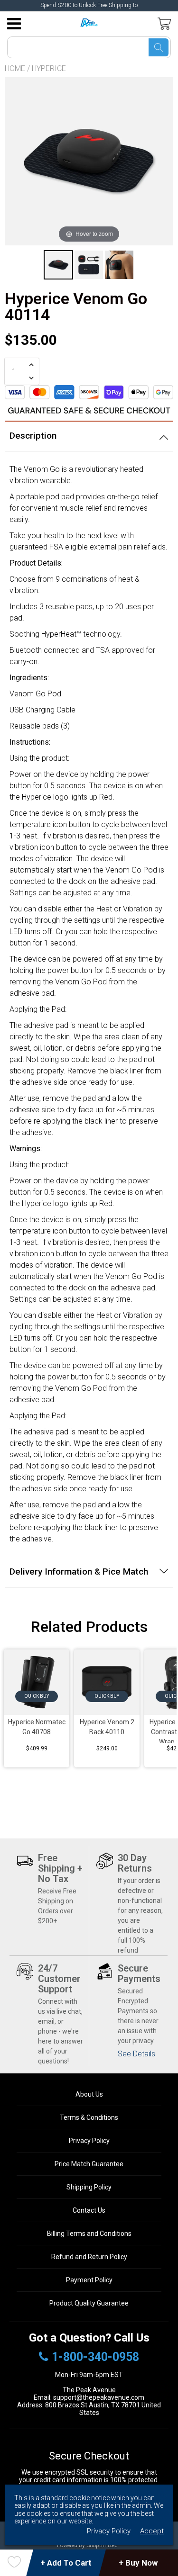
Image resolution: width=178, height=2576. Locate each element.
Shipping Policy (89, 2187)
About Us (89, 2094)
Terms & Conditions (89, 2117)
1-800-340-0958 (95, 2357)
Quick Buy (37, 1696)
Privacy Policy (89, 2141)
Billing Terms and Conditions (89, 2234)
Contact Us (89, 2210)
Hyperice (49, 68)
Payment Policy (89, 2280)
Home (15, 68)
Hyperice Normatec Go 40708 (37, 1727)
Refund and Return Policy (89, 2257)
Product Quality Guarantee (89, 2303)
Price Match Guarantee (89, 2164)
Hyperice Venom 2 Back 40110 (107, 1727)
